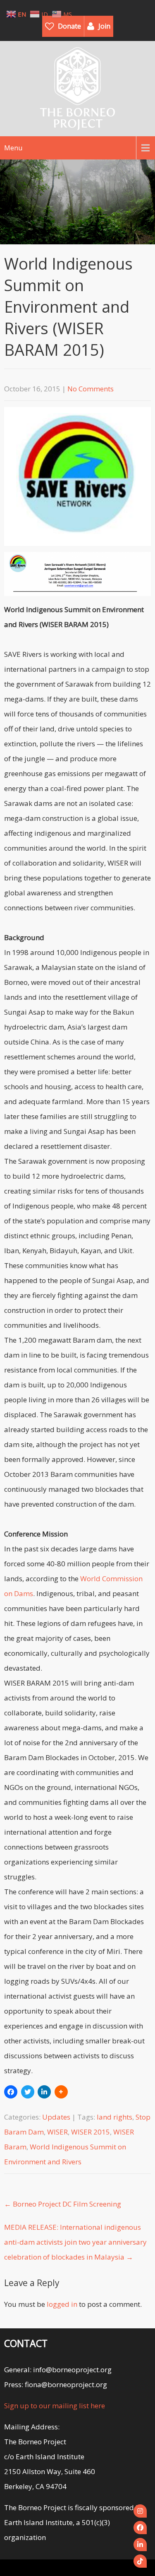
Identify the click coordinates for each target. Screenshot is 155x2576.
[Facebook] (140, 2528)
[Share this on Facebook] (11, 2092)
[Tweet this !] (28, 2092)
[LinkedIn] (140, 2545)
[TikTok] (140, 2561)
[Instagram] (140, 2511)
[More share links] (61, 2092)
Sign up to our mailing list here (55, 2406)
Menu (13, 148)
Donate (69, 26)
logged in (62, 2304)
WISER (57, 2132)
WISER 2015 (91, 2132)
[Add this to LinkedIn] (44, 2092)
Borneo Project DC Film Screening (63, 2204)
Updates (56, 2117)
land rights (114, 2117)
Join (104, 26)
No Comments (91, 389)
